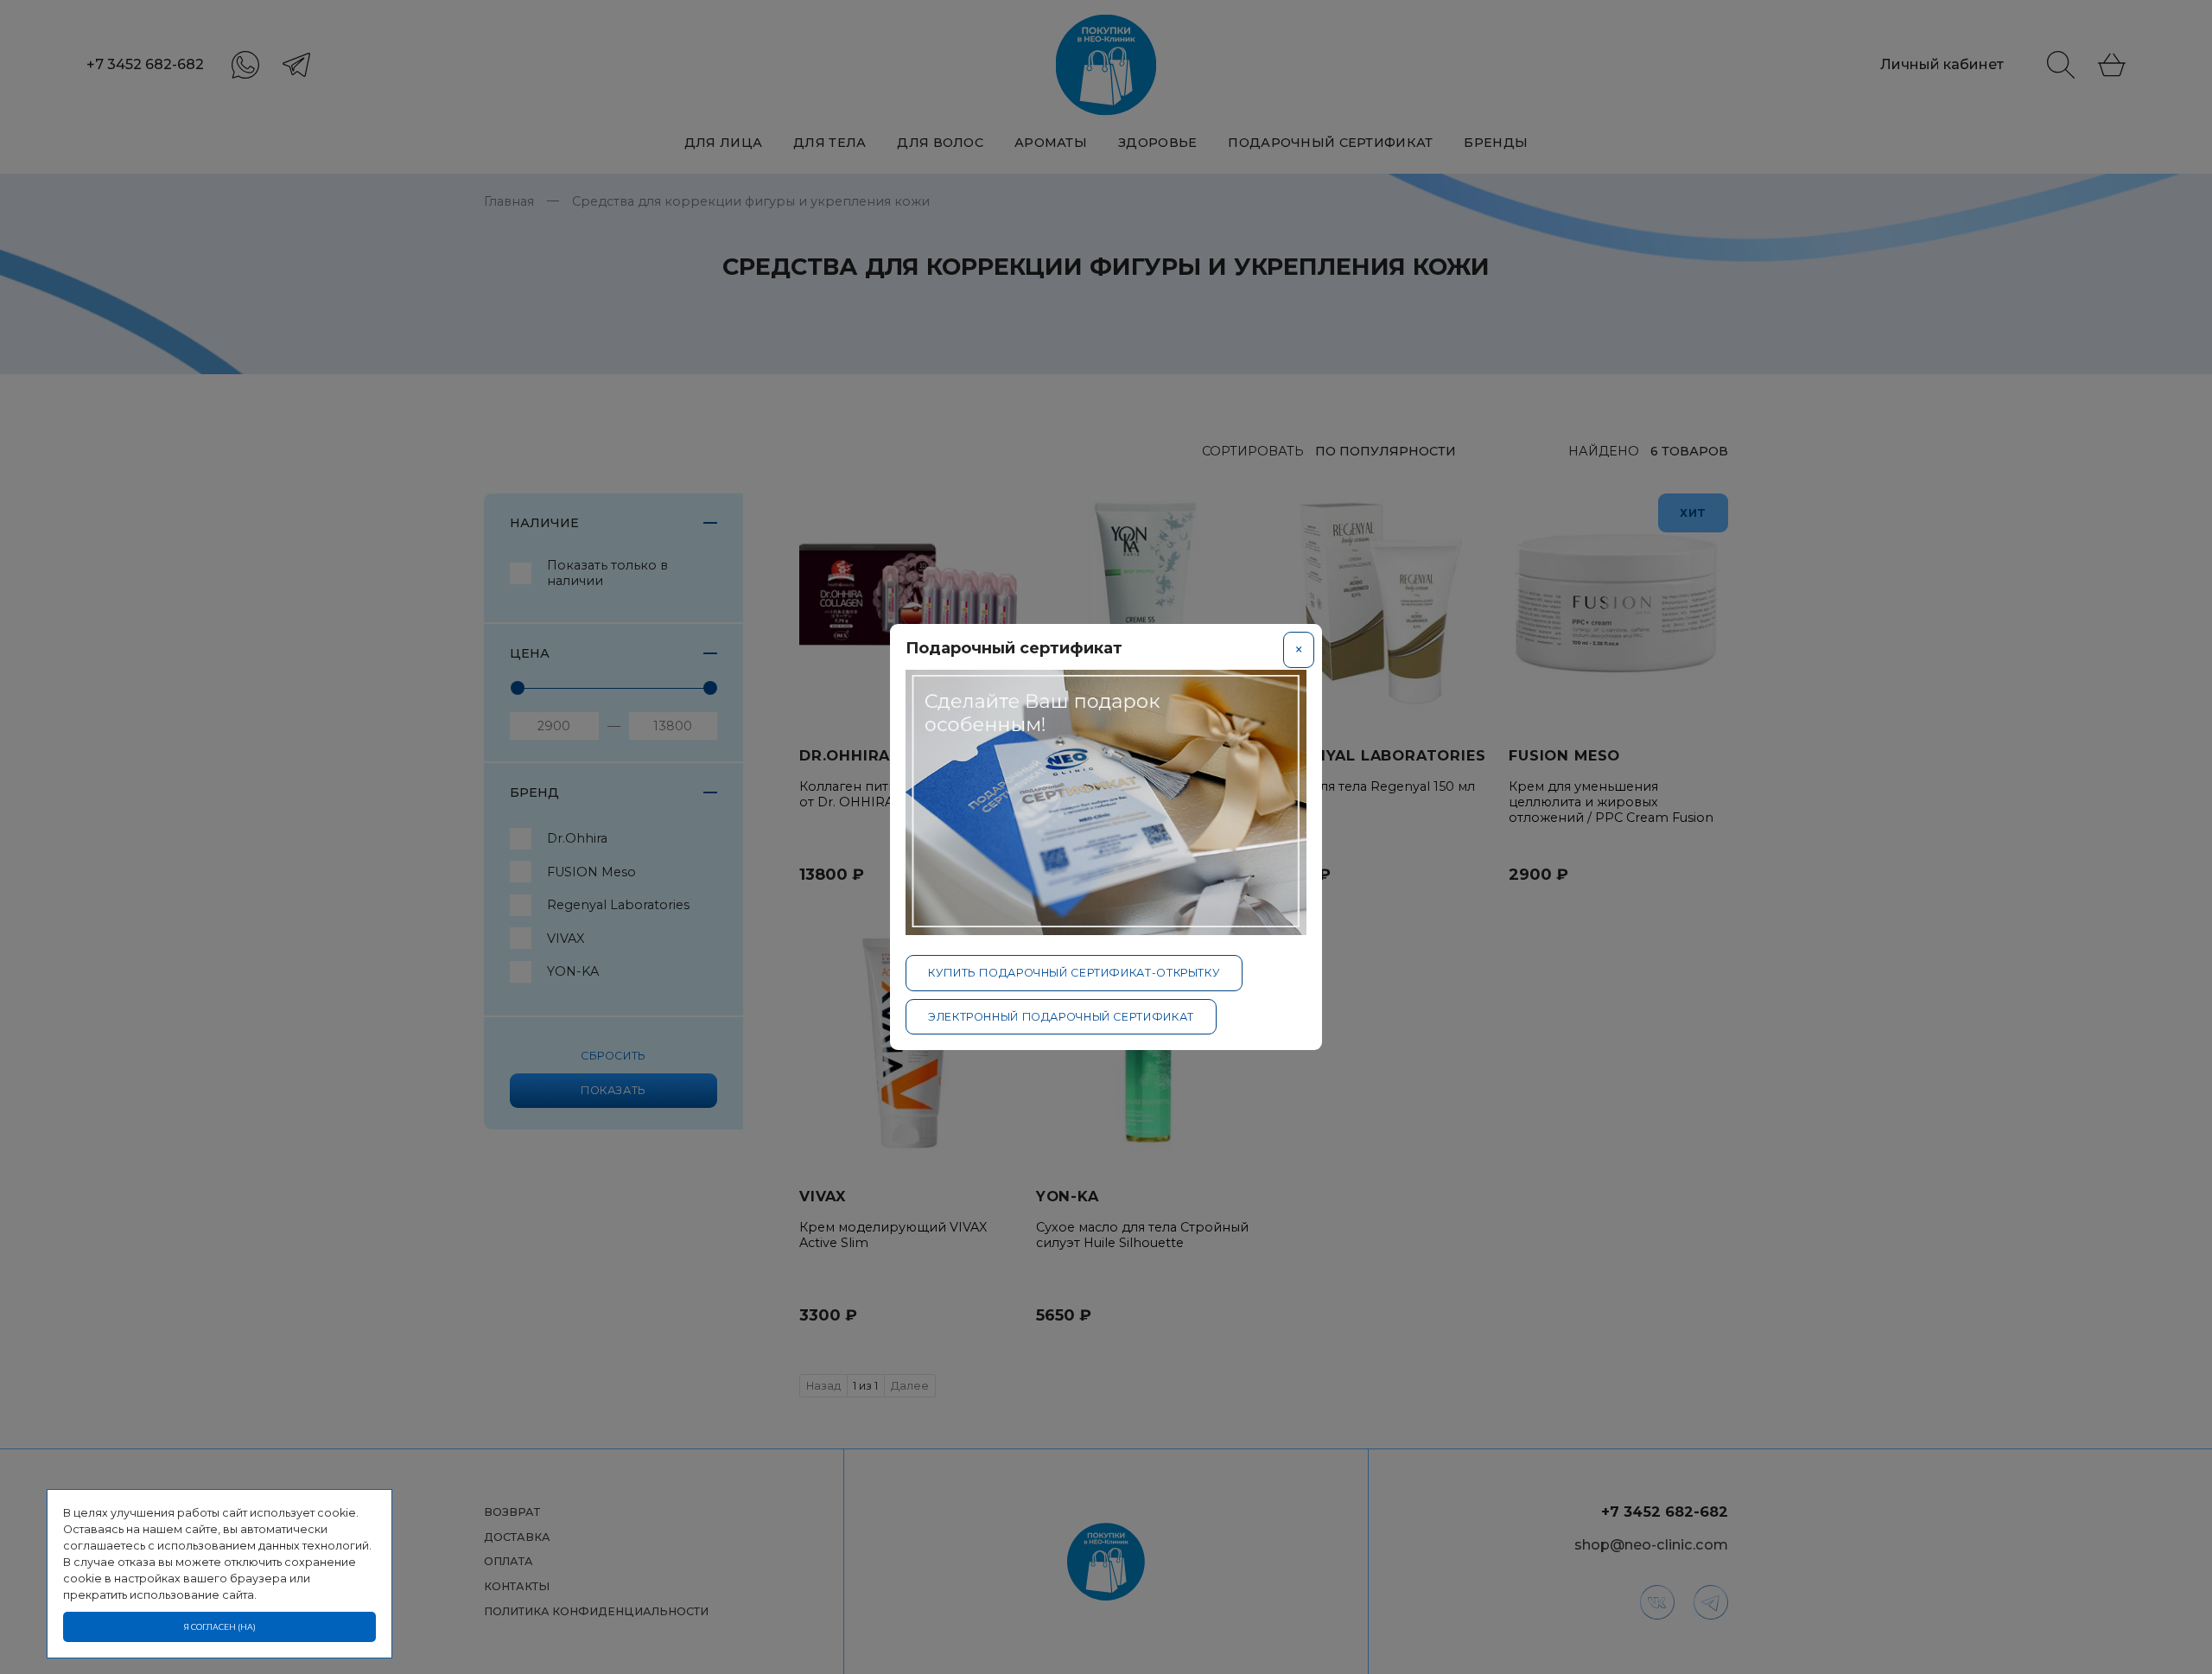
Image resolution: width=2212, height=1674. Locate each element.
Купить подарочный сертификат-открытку (1074, 973)
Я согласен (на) (220, 1627)
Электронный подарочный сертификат (1061, 1017)
